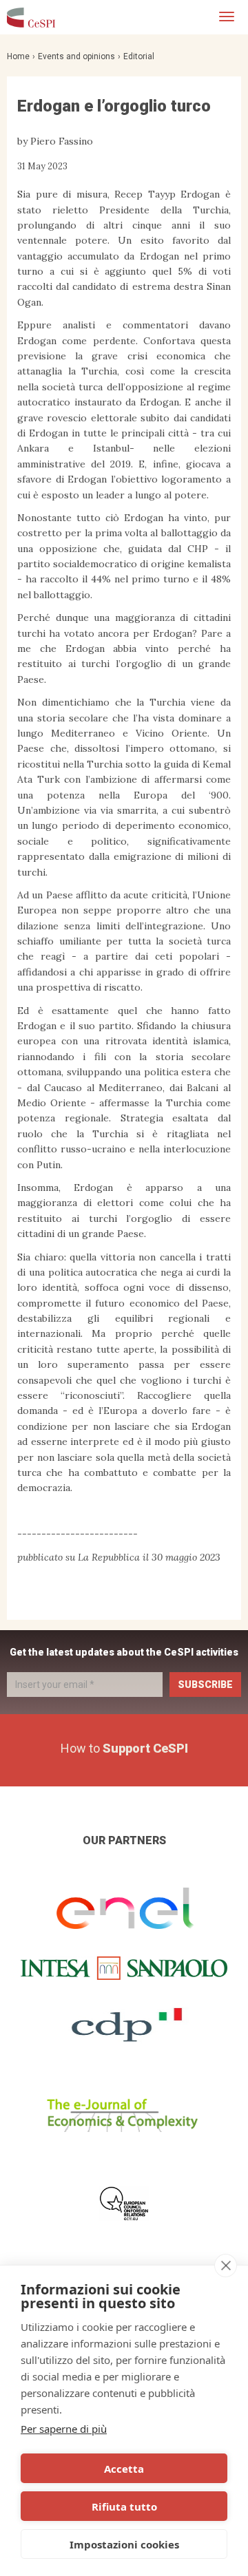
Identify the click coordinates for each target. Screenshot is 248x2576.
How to (124, 1748)
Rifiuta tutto (124, 2506)
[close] (226, 2266)
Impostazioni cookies (124, 2544)
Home (18, 56)
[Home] (31, 17)
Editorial (139, 56)
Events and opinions (76, 56)
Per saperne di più (64, 2429)
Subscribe (205, 1685)
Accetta (124, 2469)
